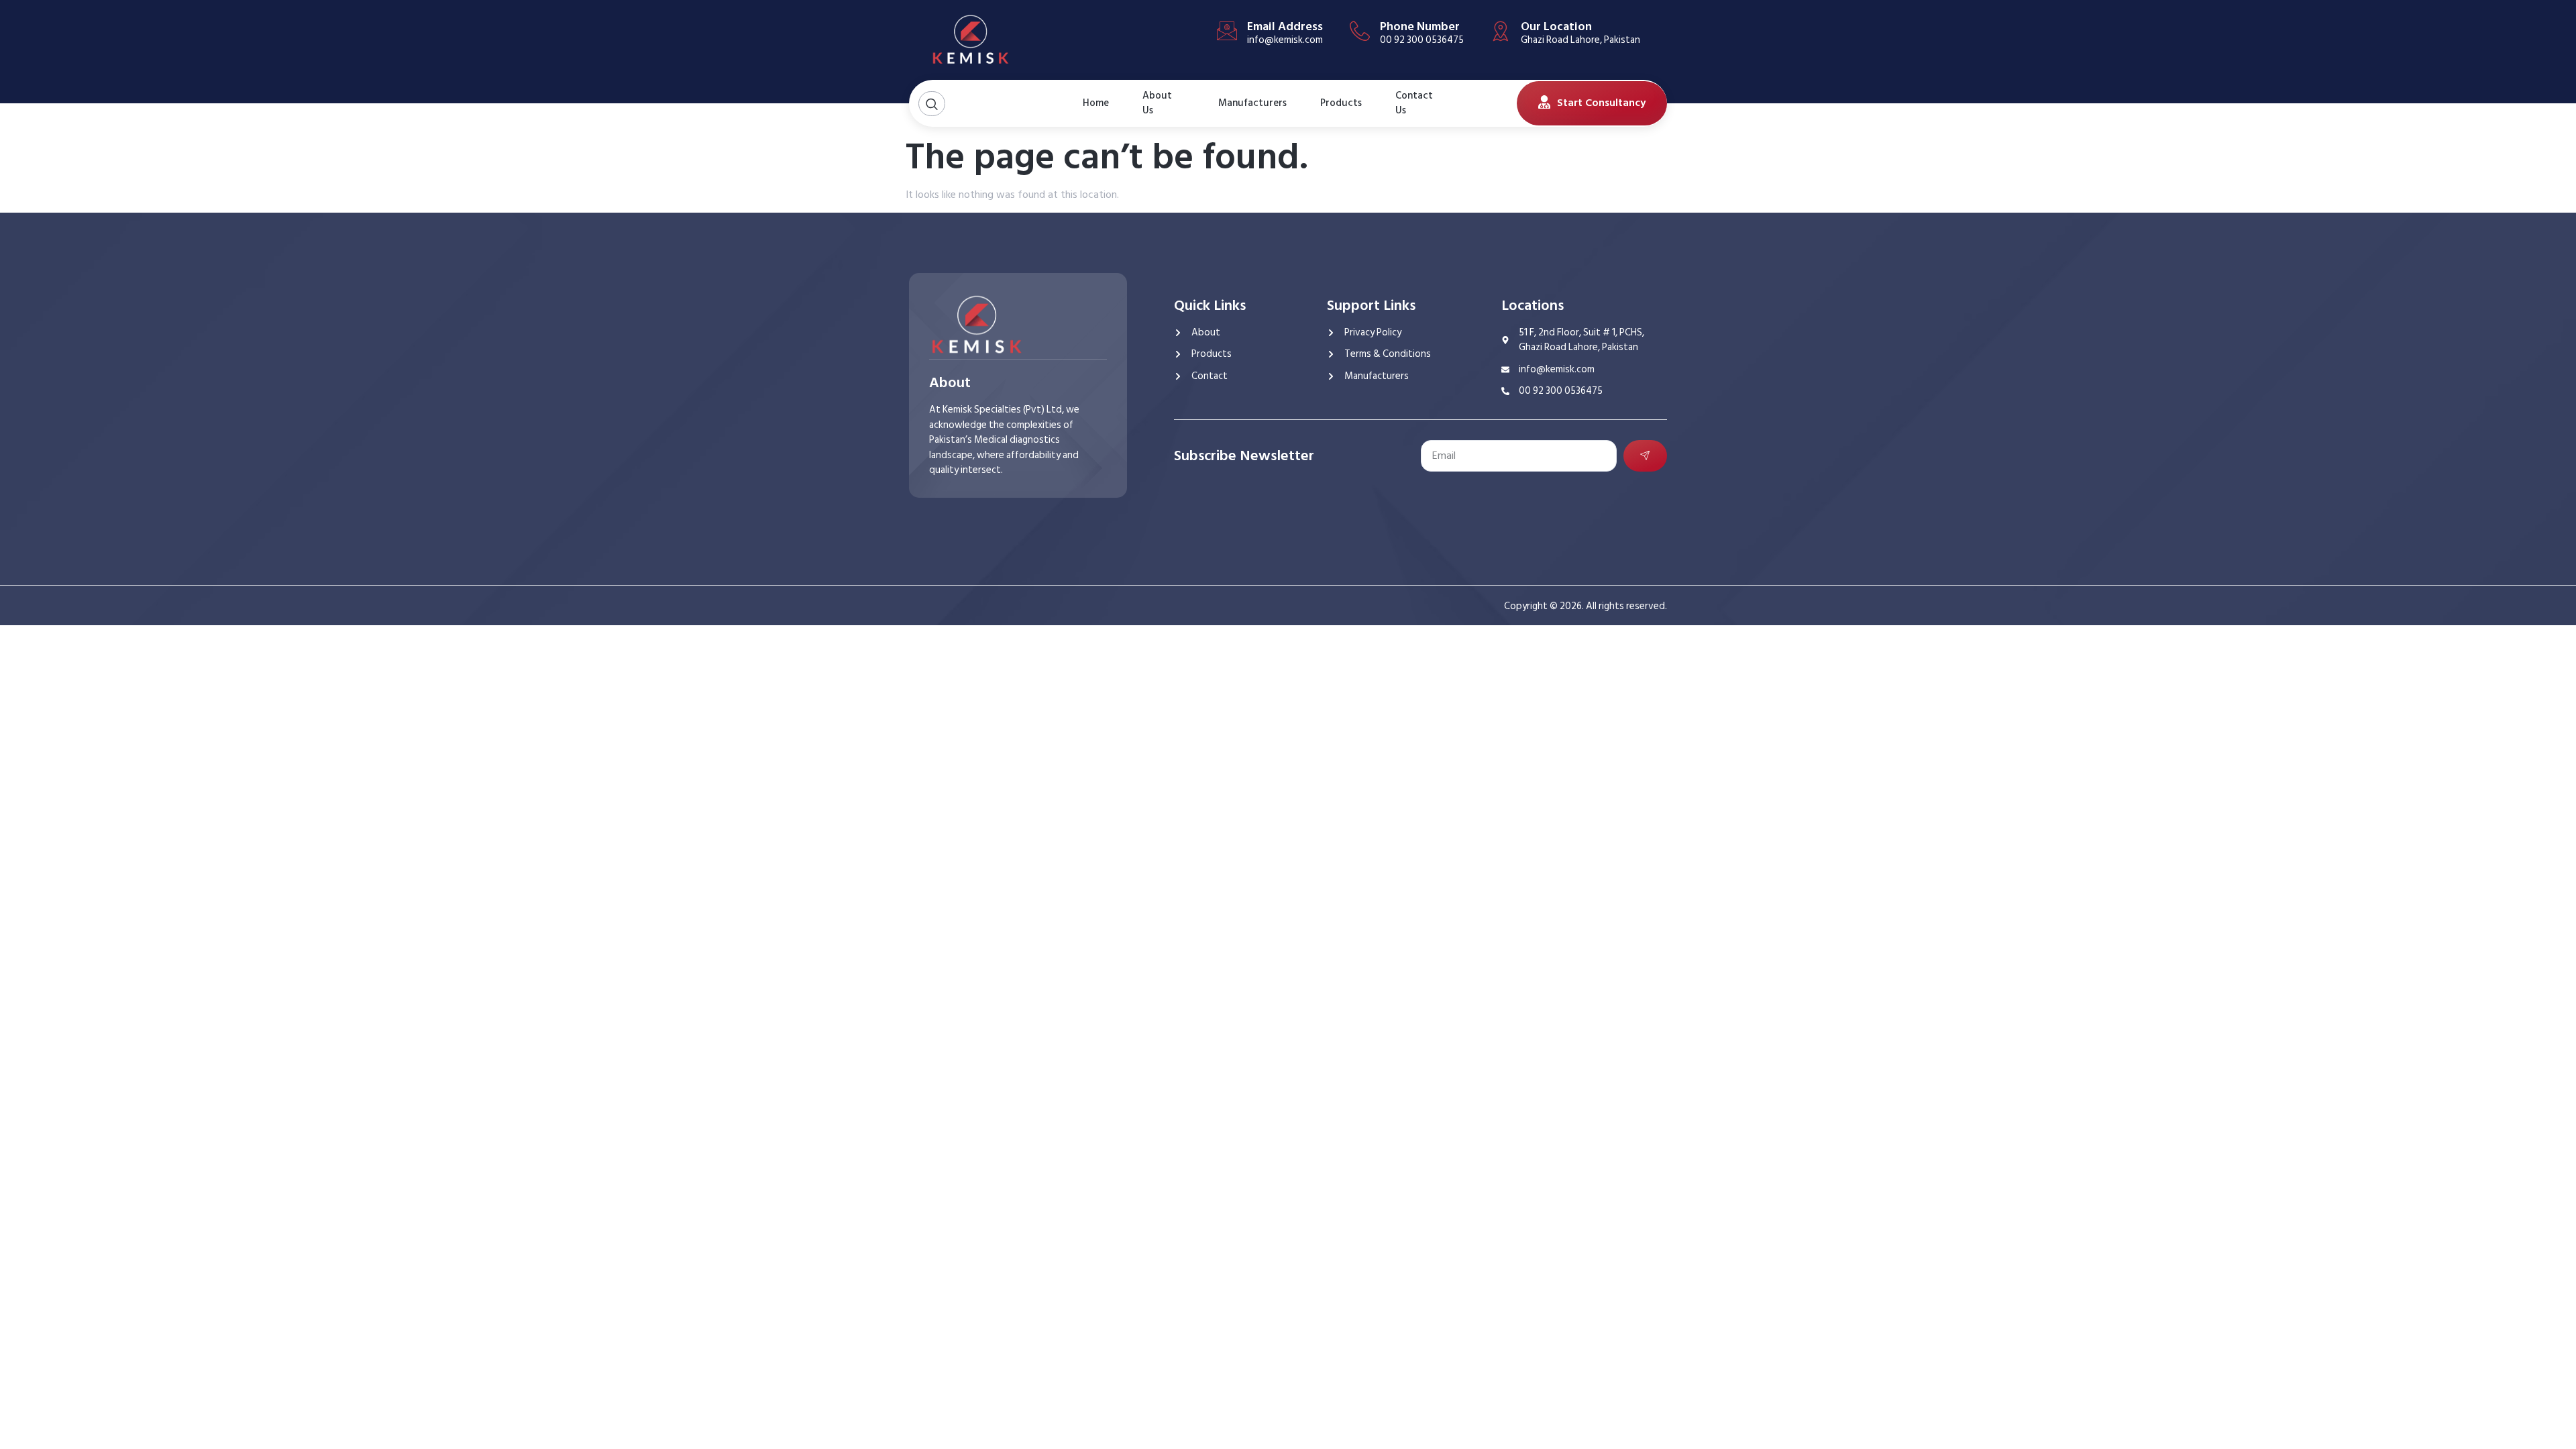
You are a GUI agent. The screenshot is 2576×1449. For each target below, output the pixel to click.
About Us (1157, 103)
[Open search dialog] (932, 104)
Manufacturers (1252, 103)
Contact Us (1414, 103)
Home (1096, 103)
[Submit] (1646, 456)
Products (1341, 103)
